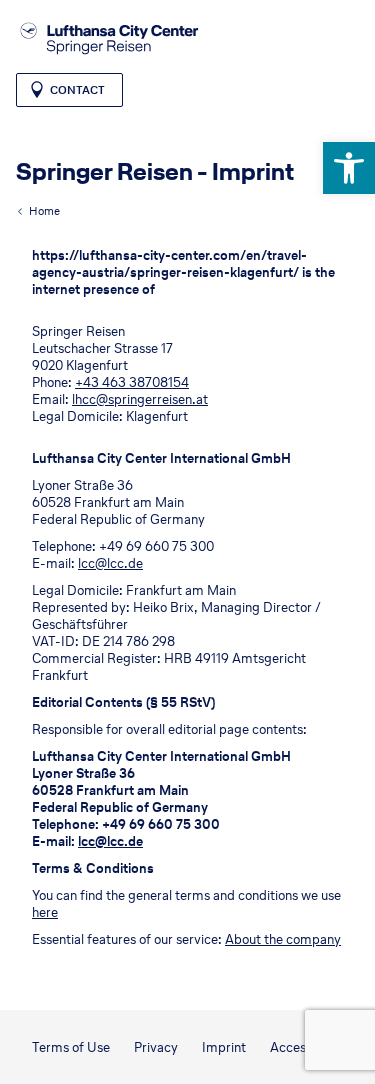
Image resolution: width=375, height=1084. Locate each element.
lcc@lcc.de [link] (110, 563)
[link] (349, 168)
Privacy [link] (156, 1047)
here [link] (45, 912)
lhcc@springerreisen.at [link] (140, 399)
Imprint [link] (224, 1047)
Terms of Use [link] (71, 1047)
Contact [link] (77, 90)
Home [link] (44, 211)
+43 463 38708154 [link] (132, 382)
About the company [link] (283, 939)
